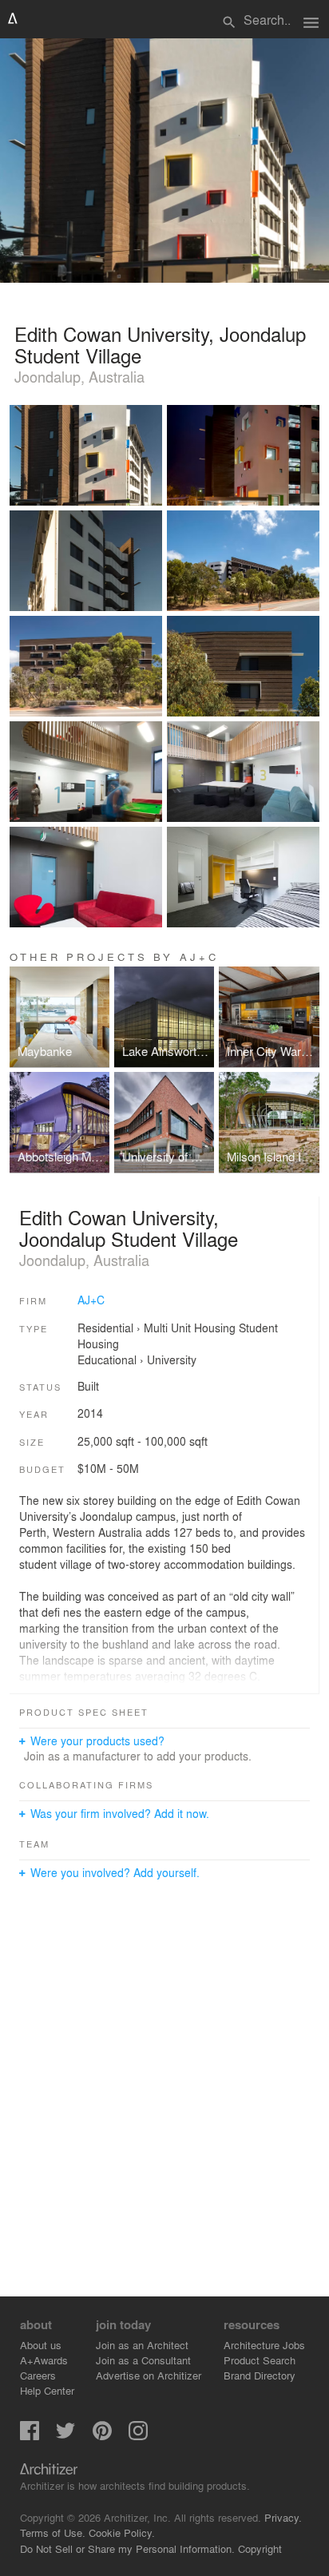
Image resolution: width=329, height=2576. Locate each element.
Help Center (47, 2390)
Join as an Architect (142, 2345)
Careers (38, 2375)
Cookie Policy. (122, 2532)
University (172, 1359)
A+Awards (44, 2360)
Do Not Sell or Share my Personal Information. (127, 2548)
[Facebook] (30, 2436)
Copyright (260, 2548)
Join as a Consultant (143, 2360)
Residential (105, 1328)
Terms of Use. (53, 2532)
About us (41, 2345)
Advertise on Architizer (149, 2375)
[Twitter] (65, 2436)
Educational (107, 1359)
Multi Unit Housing (190, 1328)
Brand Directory (260, 2375)
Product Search (260, 2360)
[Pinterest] (102, 2436)
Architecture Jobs (264, 2345)
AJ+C (91, 1300)
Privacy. (283, 2517)
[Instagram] (138, 2436)
